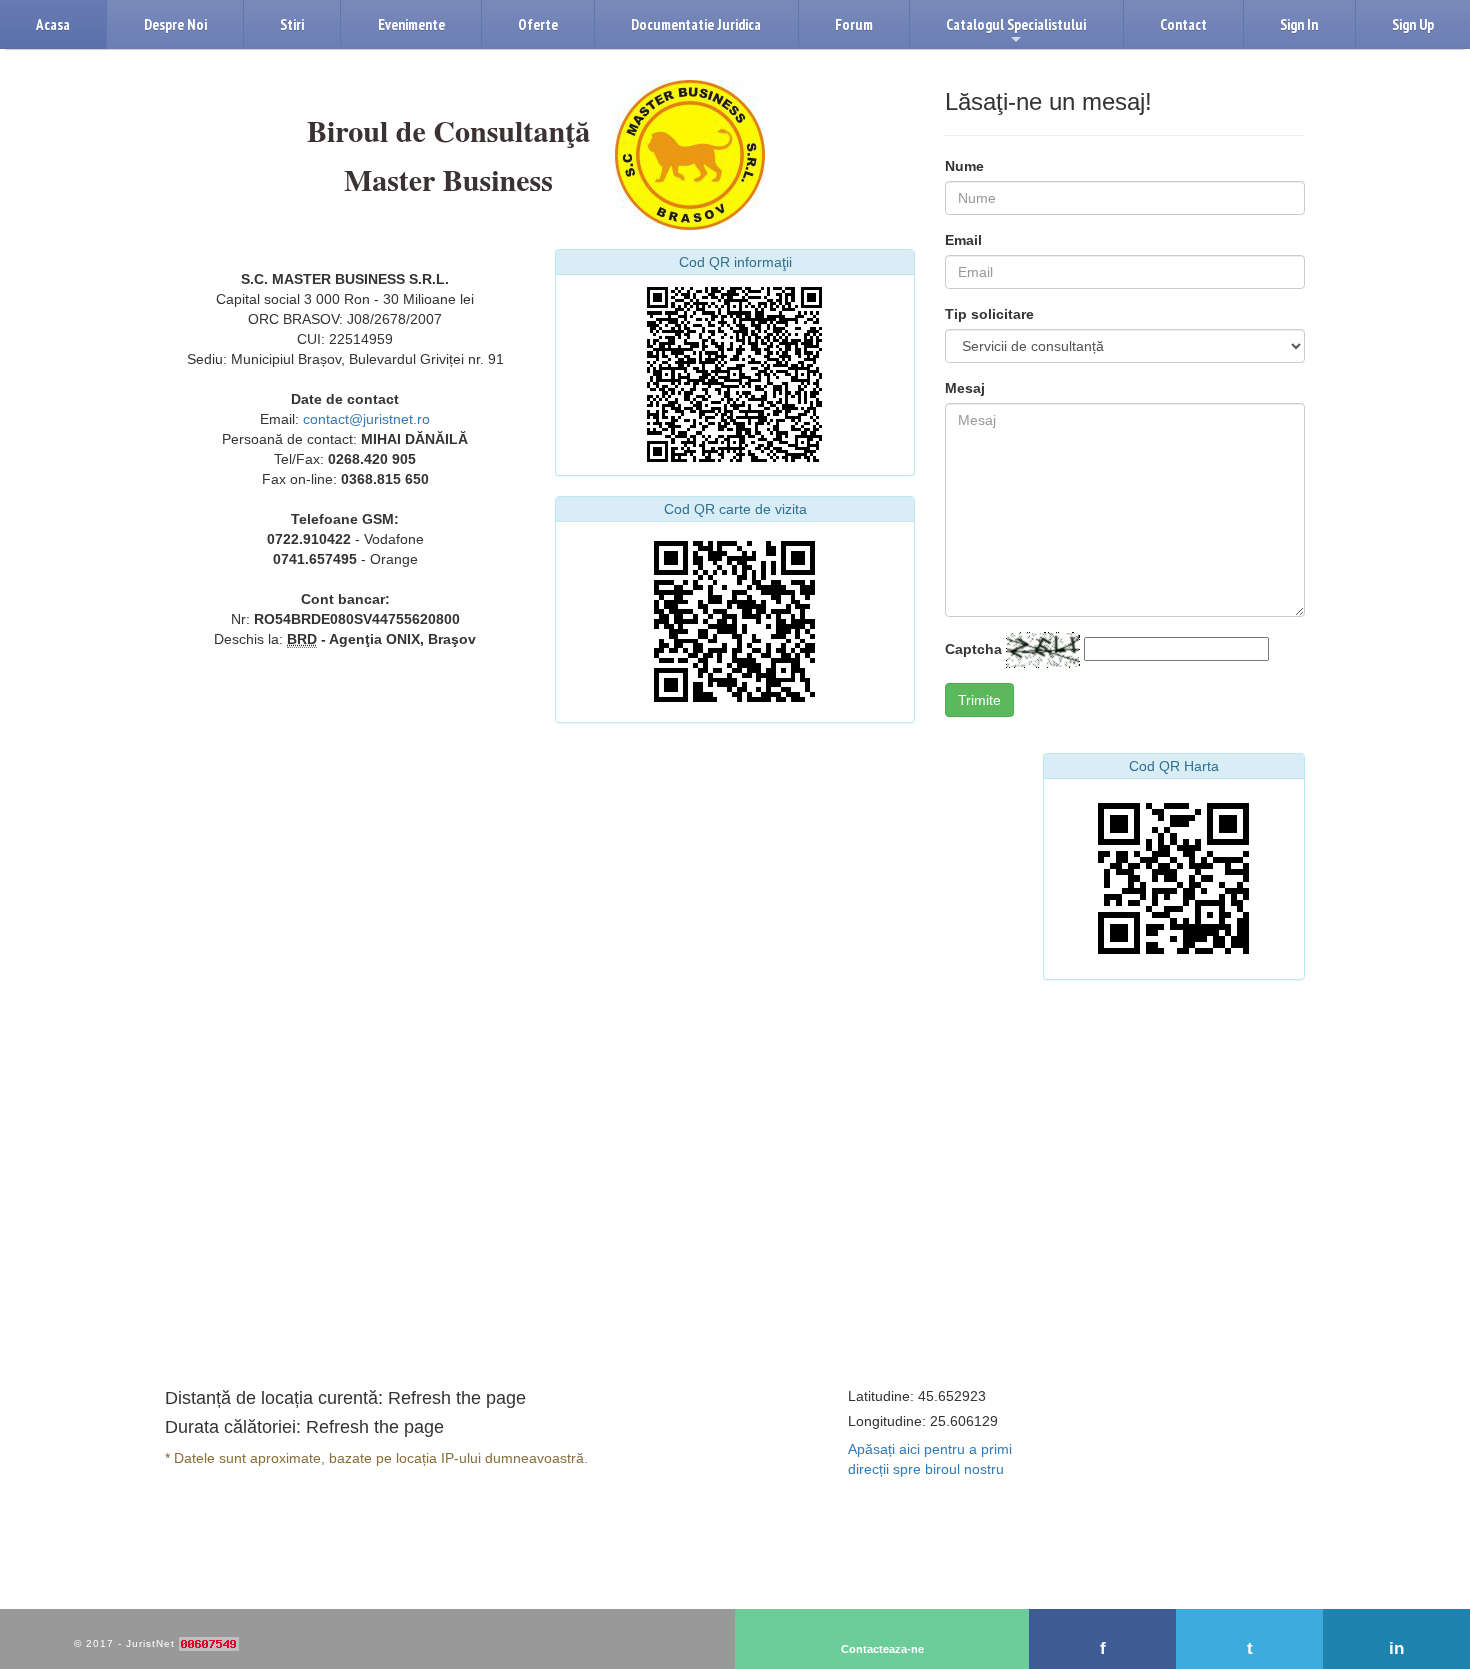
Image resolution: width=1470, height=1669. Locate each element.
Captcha (973, 649)
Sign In (1299, 24)
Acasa (53, 24)
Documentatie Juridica (696, 24)
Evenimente (411, 24)
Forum (854, 24)
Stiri (292, 24)
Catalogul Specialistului (1016, 32)
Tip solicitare (989, 314)
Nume (964, 166)
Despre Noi (175, 24)
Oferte (538, 24)
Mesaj (965, 388)
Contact (1183, 24)
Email (963, 240)
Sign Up (1413, 24)
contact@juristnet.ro (366, 419)
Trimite (979, 700)
